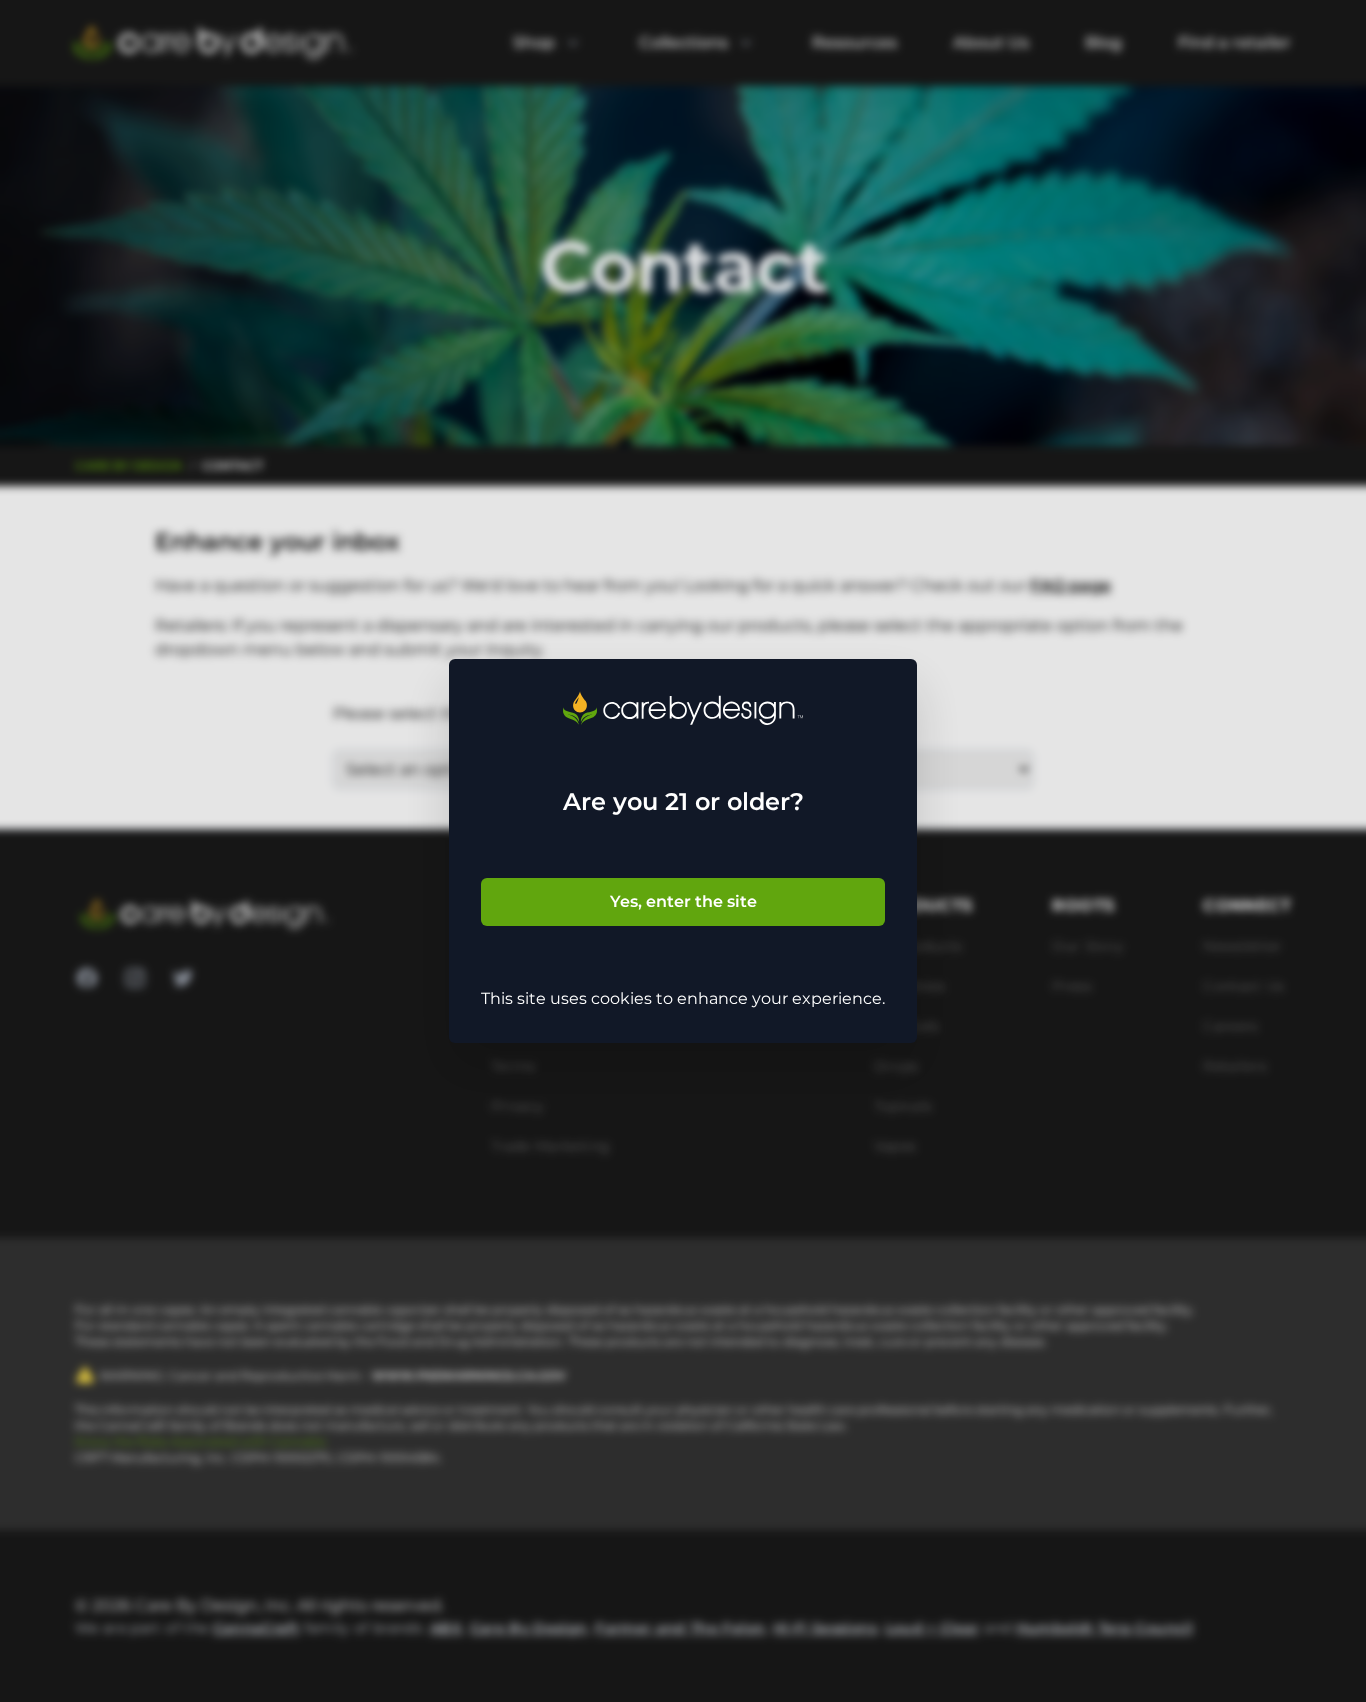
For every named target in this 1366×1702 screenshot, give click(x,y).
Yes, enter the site (683, 901)
